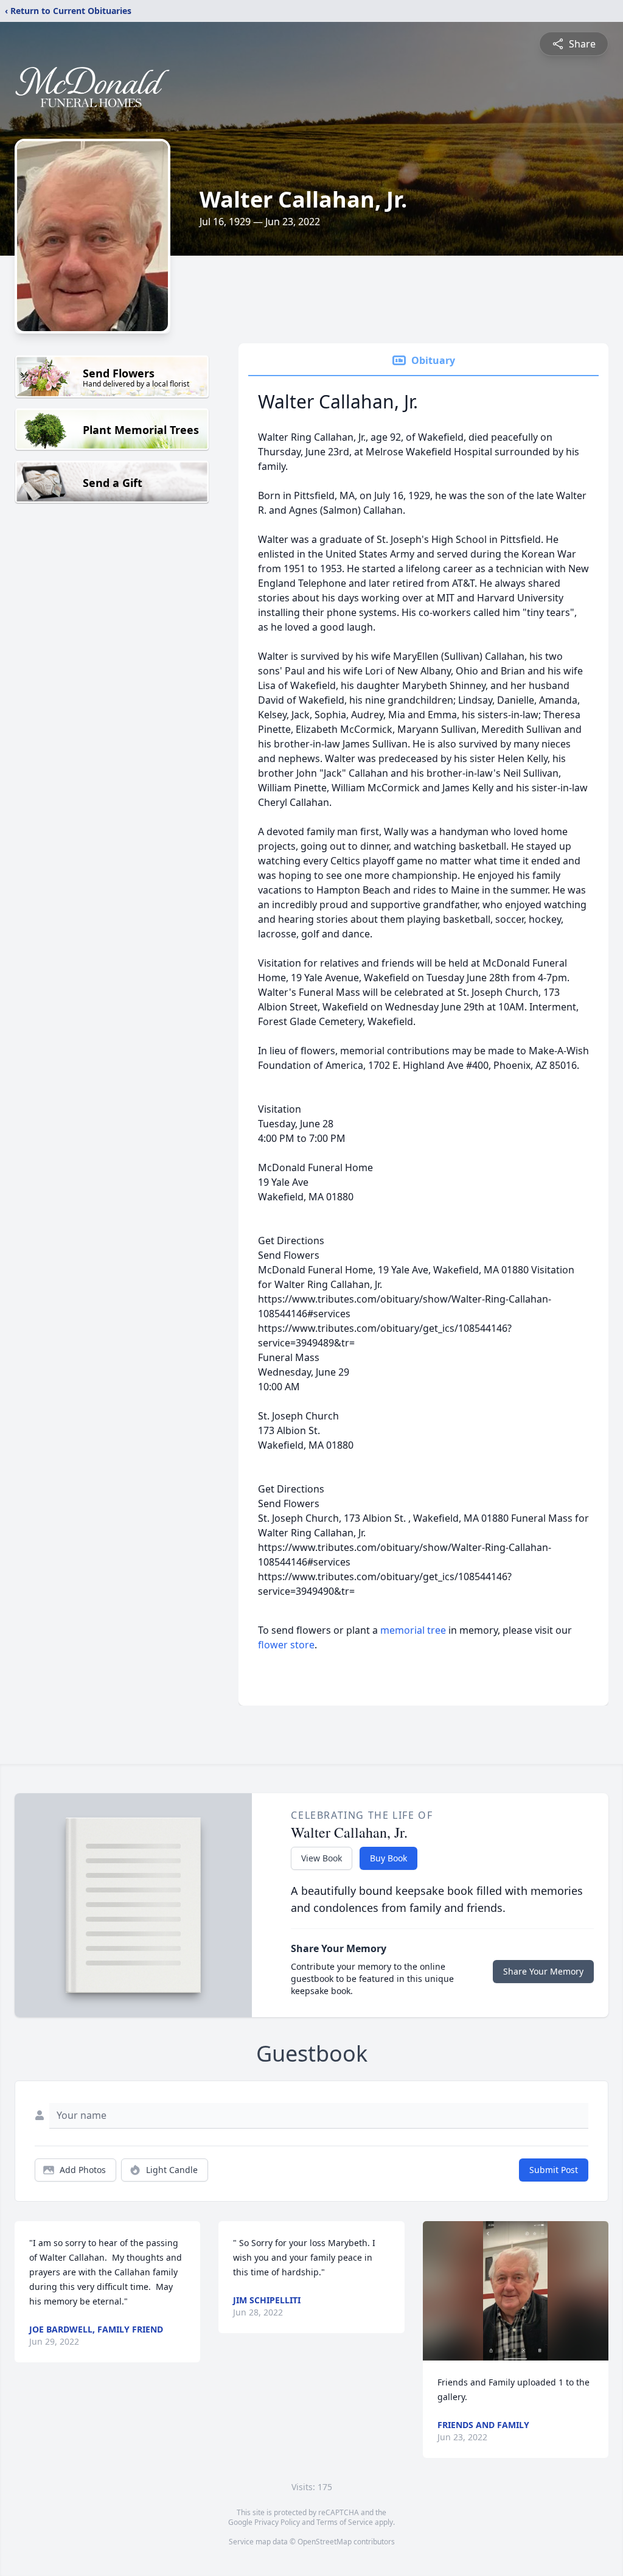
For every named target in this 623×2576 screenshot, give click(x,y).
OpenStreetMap (325, 2542)
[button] (515, 2291)
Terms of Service (345, 2522)
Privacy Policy (277, 2522)
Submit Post (554, 2170)
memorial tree (413, 1630)
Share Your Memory (543, 1971)
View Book (322, 1858)
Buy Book (388, 1858)
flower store (286, 1645)
